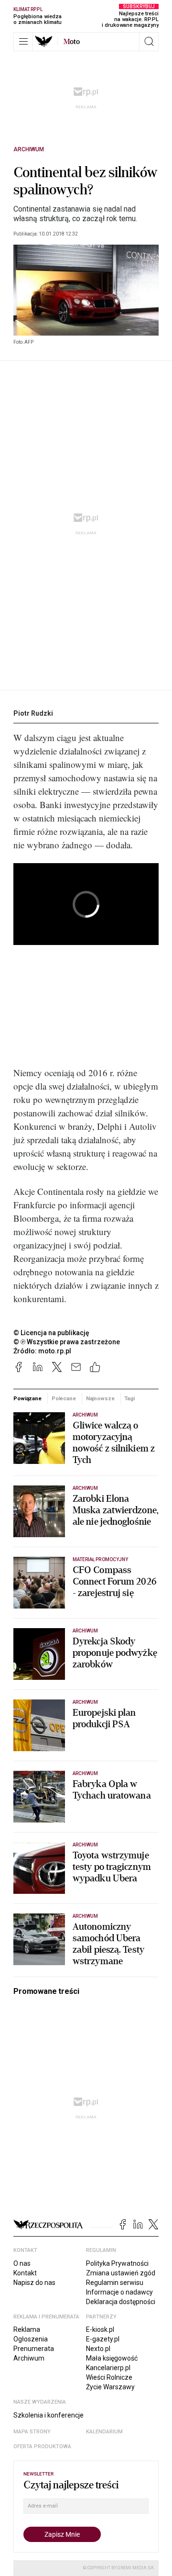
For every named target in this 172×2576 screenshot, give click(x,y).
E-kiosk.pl (100, 2329)
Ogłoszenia (31, 2339)
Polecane (64, 1398)
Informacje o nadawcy (119, 2292)
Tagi (129, 1398)
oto (72, 42)
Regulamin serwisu (115, 2283)
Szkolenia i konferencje (48, 2415)
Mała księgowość (112, 2358)
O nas (22, 2263)
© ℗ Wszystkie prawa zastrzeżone (67, 1342)
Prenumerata (34, 2349)
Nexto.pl (98, 2349)
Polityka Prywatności (117, 2263)
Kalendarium (104, 2432)
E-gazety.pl (103, 2339)
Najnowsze (100, 1398)
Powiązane (27, 1398)
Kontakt (25, 2273)
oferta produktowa (42, 2447)
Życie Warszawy (110, 2387)
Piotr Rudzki (33, 713)
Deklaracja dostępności (121, 2302)
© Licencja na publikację (52, 1333)
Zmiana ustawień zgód (121, 2273)
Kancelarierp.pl (108, 2368)
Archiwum (29, 149)
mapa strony (32, 2432)
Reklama (27, 2329)
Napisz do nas (34, 2283)
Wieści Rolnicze (109, 2377)
